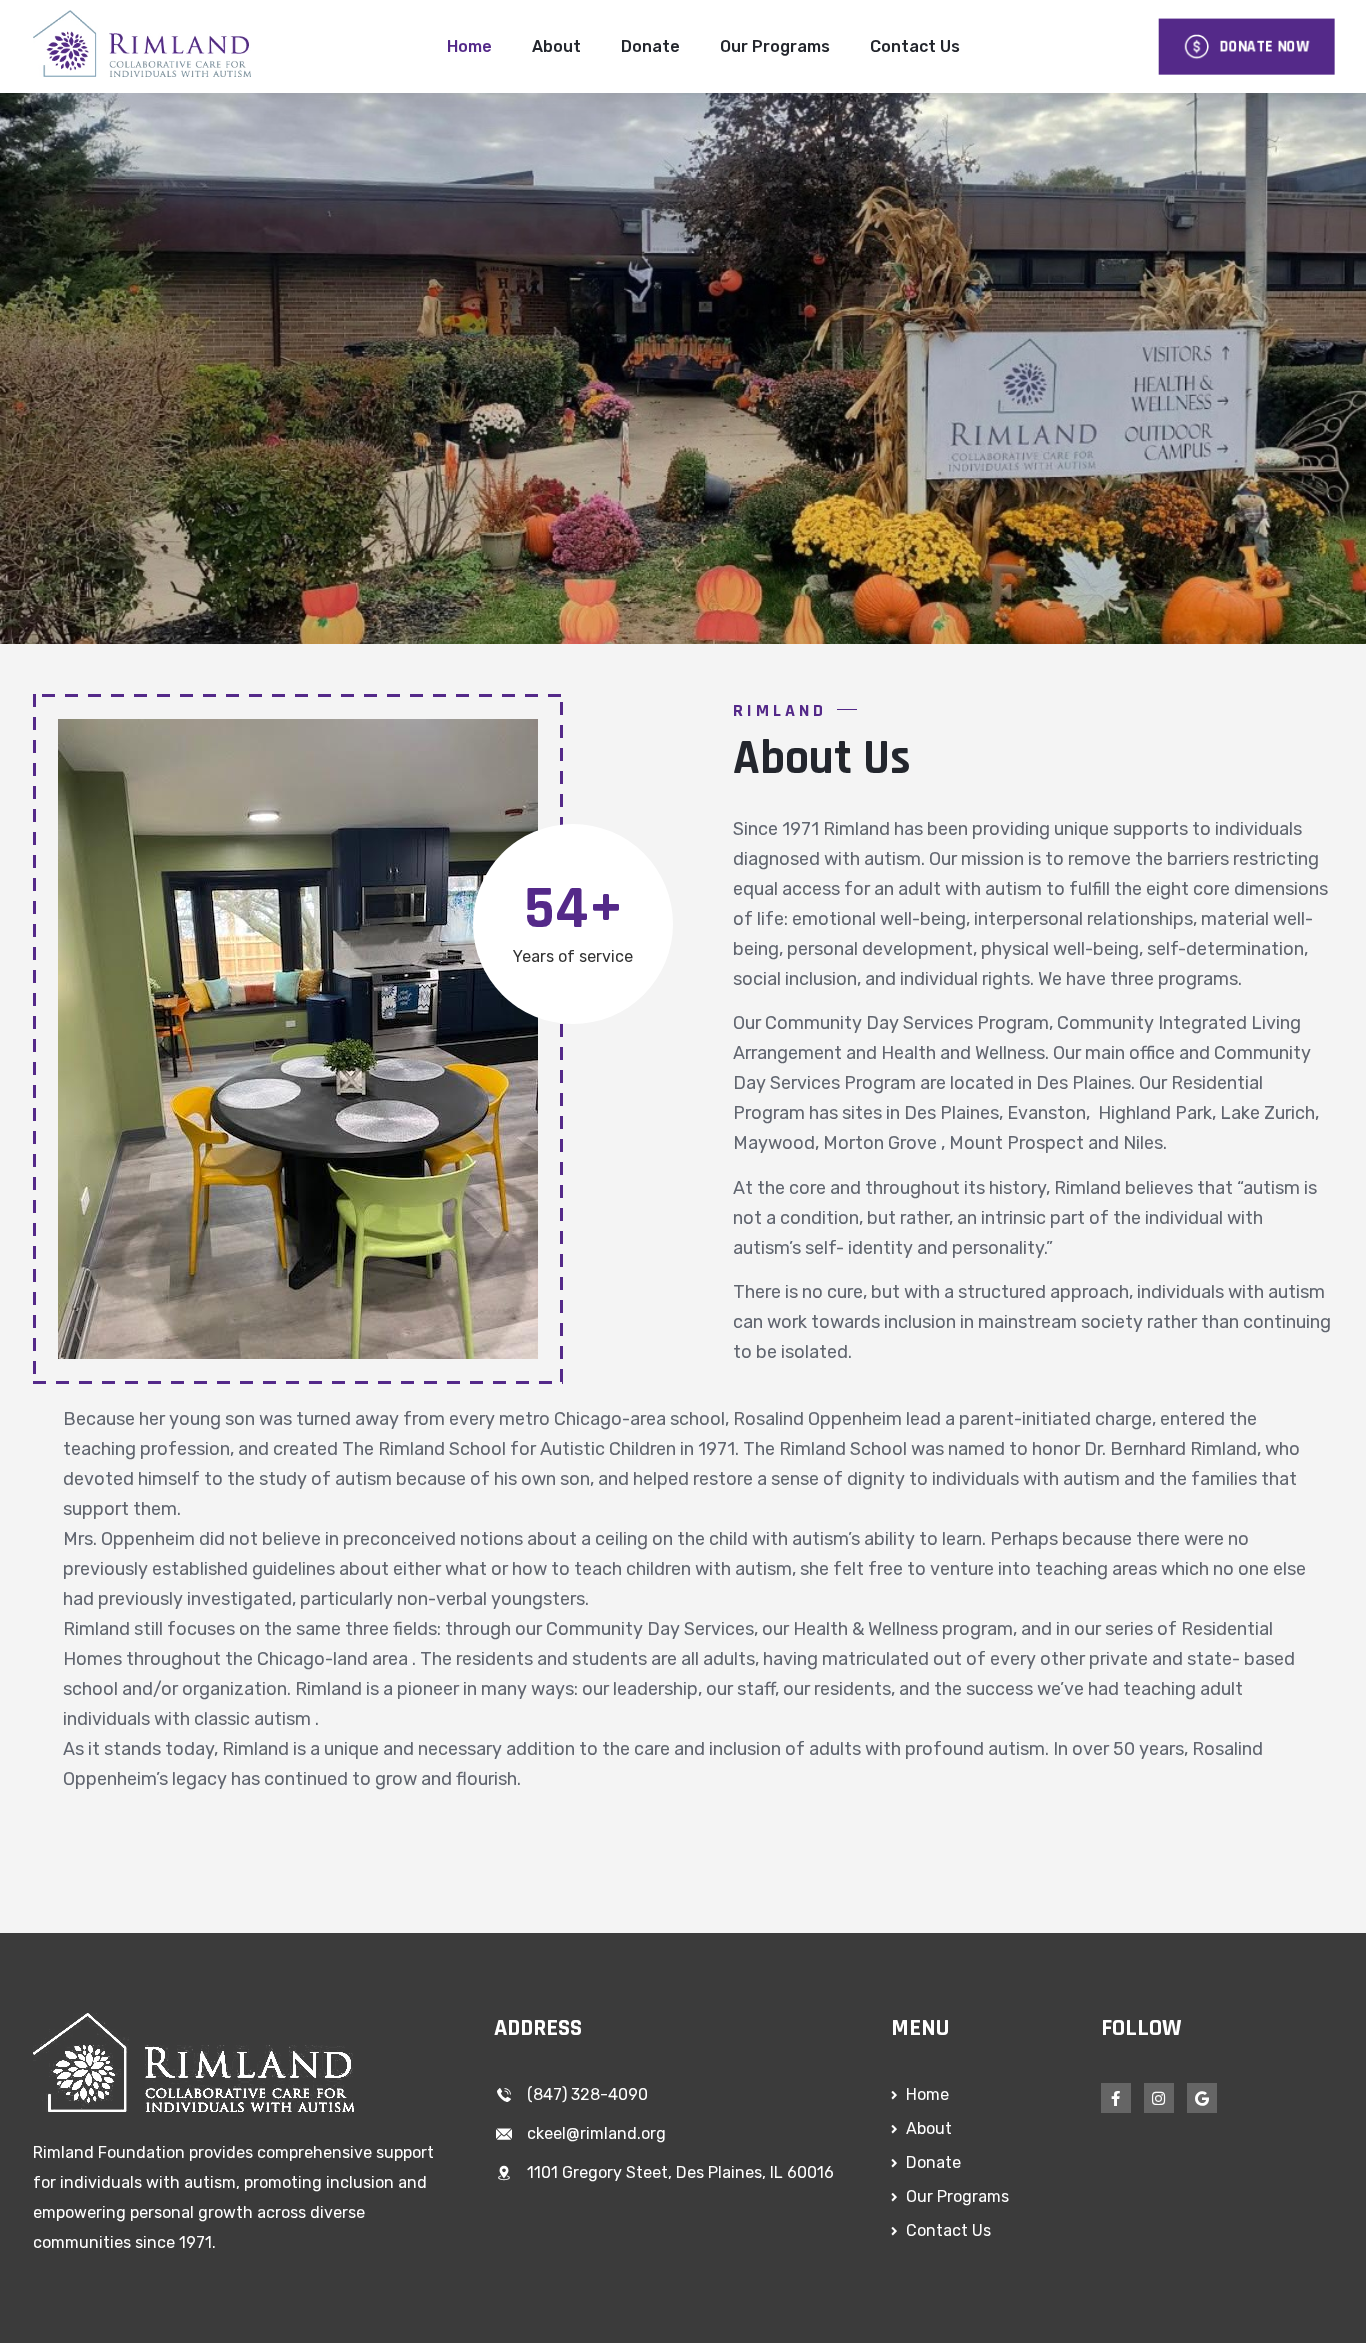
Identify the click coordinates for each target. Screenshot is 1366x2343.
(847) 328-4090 (587, 2094)
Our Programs (775, 46)
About (556, 46)
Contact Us (915, 46)
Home (469, 46)
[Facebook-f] (1116, 2098)
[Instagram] (1159, 2098)
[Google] (1202, 2098)
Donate (650, 46)
